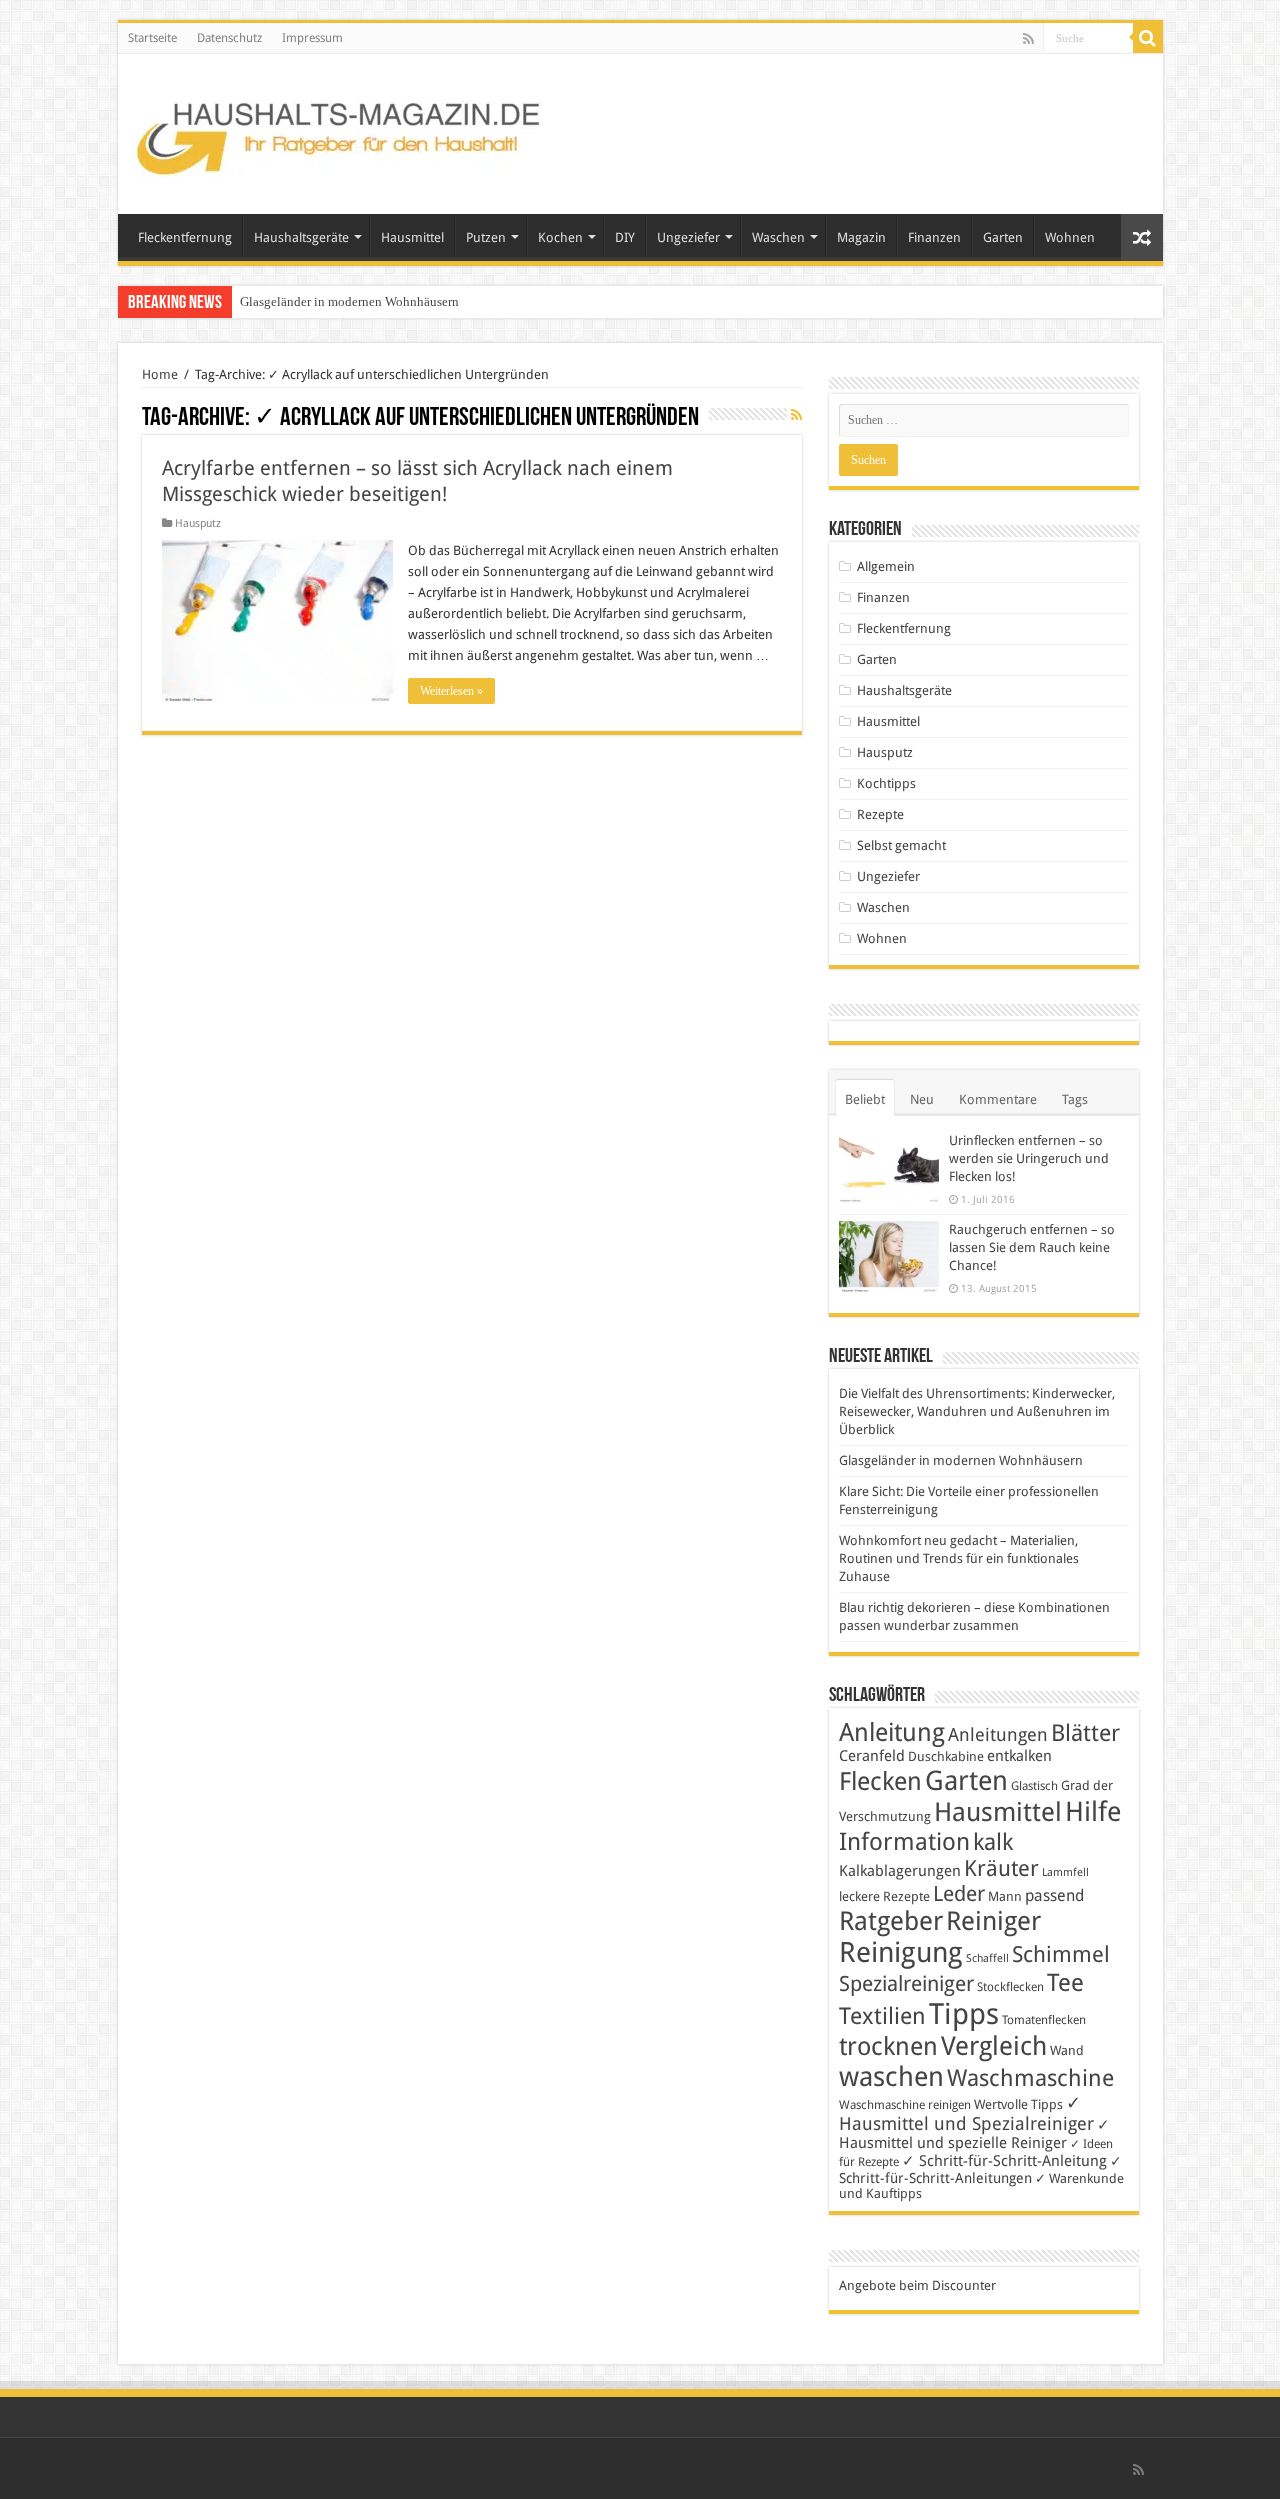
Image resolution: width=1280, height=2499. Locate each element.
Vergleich (994, 2046)
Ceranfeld (872, 1756)
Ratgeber (891, 1921)
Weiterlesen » (451, 691)
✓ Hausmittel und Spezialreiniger (966, 2113)
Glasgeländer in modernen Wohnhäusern (349, 301)
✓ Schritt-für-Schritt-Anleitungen (980, 2169)
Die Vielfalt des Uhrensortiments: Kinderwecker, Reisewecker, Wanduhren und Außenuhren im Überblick (977, 1411)
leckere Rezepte (884, 1896)
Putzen (486, 237)
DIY (625, 237)
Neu (922, 1099)
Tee (1065, 1983)
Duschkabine (946, 1756)
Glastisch (1034, 1786)
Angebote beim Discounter (917, 2285)
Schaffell (987, 1958)
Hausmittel (412, 237)
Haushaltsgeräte (301, 237)
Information (904, 1842)
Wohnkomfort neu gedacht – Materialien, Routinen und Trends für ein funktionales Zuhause (959, 1558)
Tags (1075, 1099)
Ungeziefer (688, 237)
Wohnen (1070, 237)
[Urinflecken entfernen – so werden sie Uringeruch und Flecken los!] (889, 1167)
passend (1054, 1895)
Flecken (880, 1781)
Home (160, 374)
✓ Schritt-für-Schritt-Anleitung (1004, 2161)
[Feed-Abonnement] (796, 415)
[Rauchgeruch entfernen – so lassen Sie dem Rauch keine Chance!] (889, 1257)
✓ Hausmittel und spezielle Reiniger (974, 2134)
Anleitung (892, 1732)
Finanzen (934, 237)
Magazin (861, 237)
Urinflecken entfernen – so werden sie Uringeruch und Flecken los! (1029, 1158)
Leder (959, 1893)
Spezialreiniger (906, 1984)
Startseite (152, 38)
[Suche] (1148, 38)
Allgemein (886, 566)
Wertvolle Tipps (1018, 2104)
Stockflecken (1010, 1987)
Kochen (560, 237)
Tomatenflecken (1044, 2020)
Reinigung (901, 1952)
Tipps (964, 2014)
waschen (891, 2076)
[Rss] (1028, 39)
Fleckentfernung (185, 237)
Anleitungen (998, 1735)
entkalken (1019, 1756)
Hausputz (198, 523)
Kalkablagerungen (900, 1871)
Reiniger (993, 1921)
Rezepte (880, 814)
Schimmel (1061, 1954)
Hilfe (1093, 1812)
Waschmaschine (1030, 2078)
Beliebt (865, 1099)
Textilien (882, 2016)
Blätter (1085, 1733)
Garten (1003, 237)
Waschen (778, 237)
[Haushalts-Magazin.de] (340, 130)
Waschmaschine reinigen (905, 2105)
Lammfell (1065, 1872)
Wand (1067, 2050)
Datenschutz (229, 38)
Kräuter (1001, 1868)
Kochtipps (886, 783)
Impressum (312, 38)
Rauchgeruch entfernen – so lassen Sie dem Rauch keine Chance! (1032, 1247)
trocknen (888, 2046)
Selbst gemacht (901, 845)
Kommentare (998, 1099)
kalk (993, 1842)
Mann (1005, 1896)
